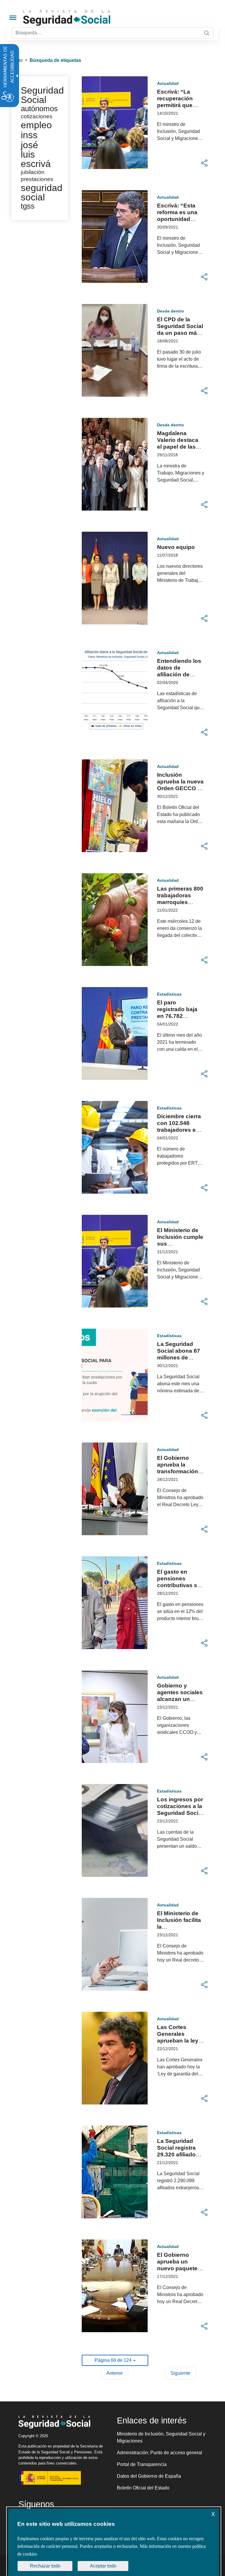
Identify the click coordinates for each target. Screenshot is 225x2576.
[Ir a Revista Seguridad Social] (78, 18)
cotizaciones (37, 116)
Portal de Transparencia (142, 2464)
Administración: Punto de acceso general (160, 2453)
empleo (36, 125)
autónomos (39, 109)
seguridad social (42, 192)
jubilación (33, 172)
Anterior (115, 2373)
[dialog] (114, 2542)
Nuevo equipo (176, 547)
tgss (28, 206)
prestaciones (37, 179)
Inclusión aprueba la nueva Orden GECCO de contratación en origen (181, 788)
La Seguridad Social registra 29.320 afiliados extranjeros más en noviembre (179, 2154)
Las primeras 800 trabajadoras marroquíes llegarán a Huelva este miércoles (180, 902)
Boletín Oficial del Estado (143, 2488)
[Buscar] (207, 33)
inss (29, 135)
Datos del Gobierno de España (149, 2476)
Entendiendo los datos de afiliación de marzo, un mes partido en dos (179, 674)
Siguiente (180, 2373)
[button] (204, 163)
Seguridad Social (42, 95)
